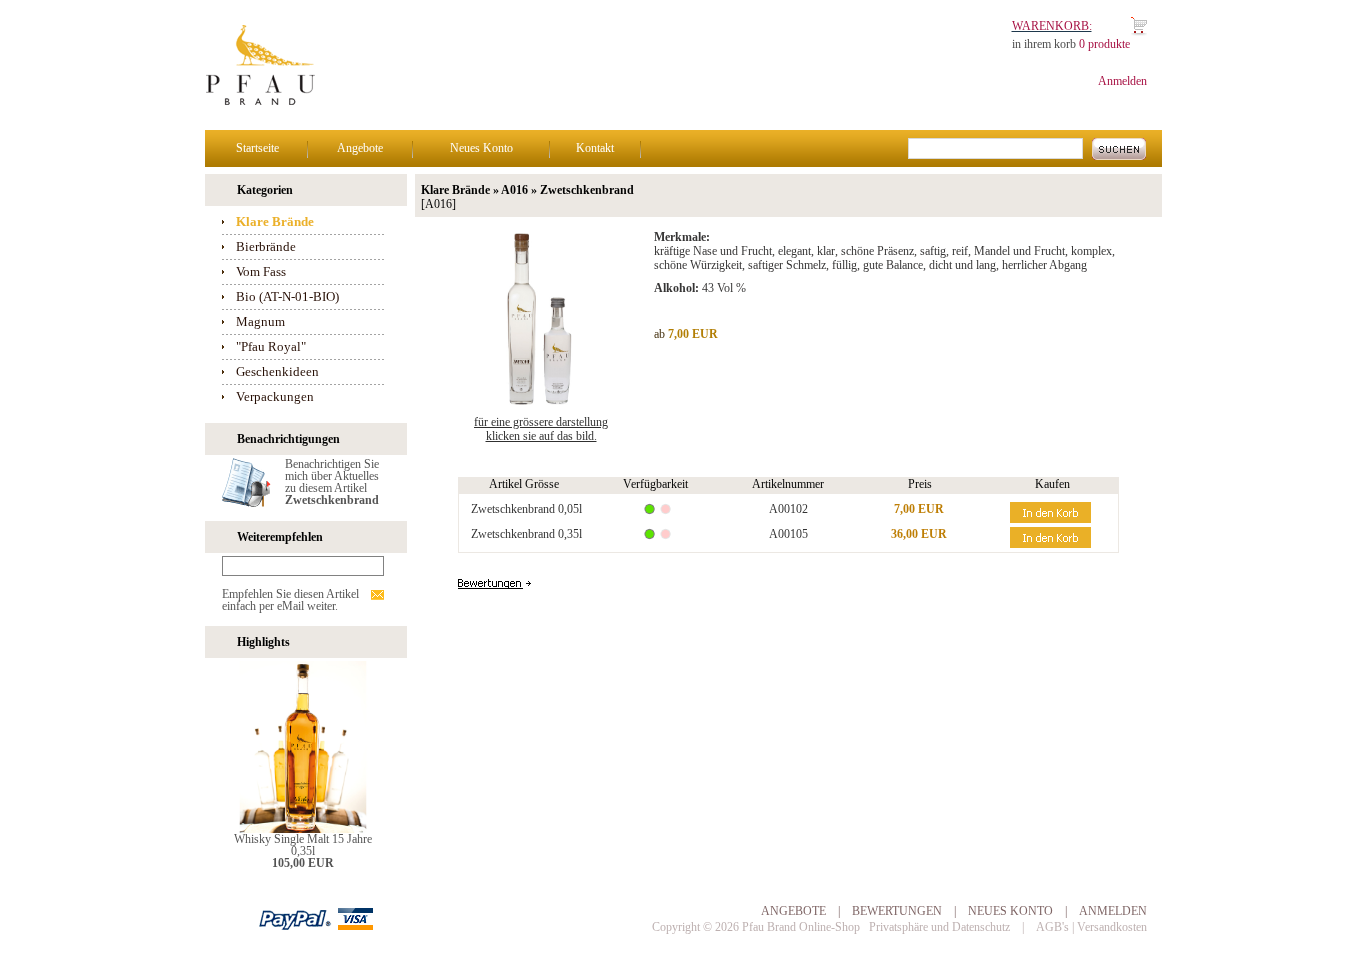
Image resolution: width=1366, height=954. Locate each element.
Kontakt (595, 148)
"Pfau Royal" (271, 346)
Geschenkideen (277, 371)
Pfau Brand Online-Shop (801, 927)
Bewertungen (897, 911)
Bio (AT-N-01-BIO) (287, 296)
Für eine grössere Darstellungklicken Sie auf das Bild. (541, 429)
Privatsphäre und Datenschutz (939, 927)
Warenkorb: (1052, 26)
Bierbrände (266, 246)
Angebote (360, 148)
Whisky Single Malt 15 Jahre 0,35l (303, 845)
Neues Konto (481, 148)
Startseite (257, 148)
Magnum (260, 321)
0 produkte (1104, 44)
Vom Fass (261, 271)
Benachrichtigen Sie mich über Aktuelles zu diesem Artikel (332, 482)
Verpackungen (275, 396)
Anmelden (1122, 81)
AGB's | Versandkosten (1091, 927)
